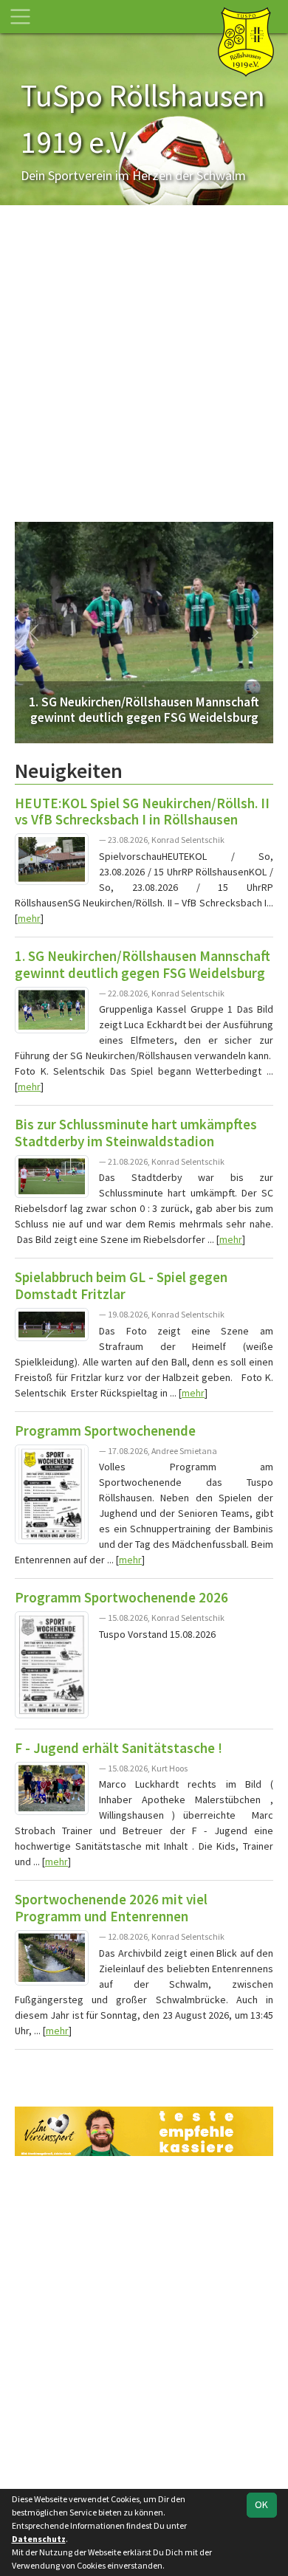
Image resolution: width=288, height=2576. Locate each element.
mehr (29, 918)
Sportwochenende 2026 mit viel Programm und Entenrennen (111, 1908)
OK (261, 2504)
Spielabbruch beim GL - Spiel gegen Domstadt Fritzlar (121, 1285)
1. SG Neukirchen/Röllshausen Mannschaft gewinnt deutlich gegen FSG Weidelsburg (143, 964)
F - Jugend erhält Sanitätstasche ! (119, 1748)
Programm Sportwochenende (105, 1430)
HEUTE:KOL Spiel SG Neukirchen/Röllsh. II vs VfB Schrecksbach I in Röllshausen (142, 812)
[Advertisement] (144, 371)
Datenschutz (39, 2539)
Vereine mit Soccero (144, 2069)
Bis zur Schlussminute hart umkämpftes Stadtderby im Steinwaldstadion (136, 1133)
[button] (34, 633)
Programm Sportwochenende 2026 (121, 1597)
